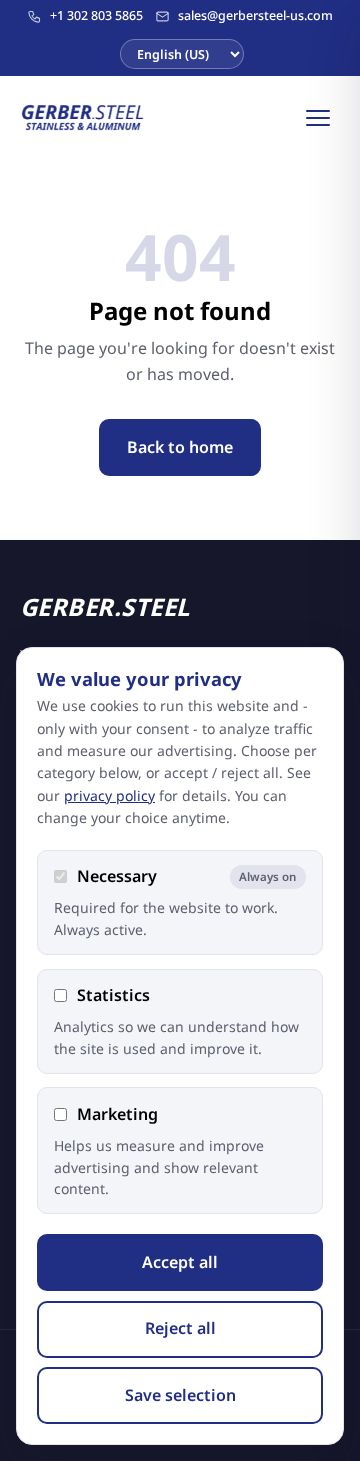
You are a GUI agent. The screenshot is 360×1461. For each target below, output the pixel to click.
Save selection (180, 1395)
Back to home (180, 447)
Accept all (180, 1262)
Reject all (180, 1328)
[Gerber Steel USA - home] (83, 118)
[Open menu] (318, 118)
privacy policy (109, 795)
